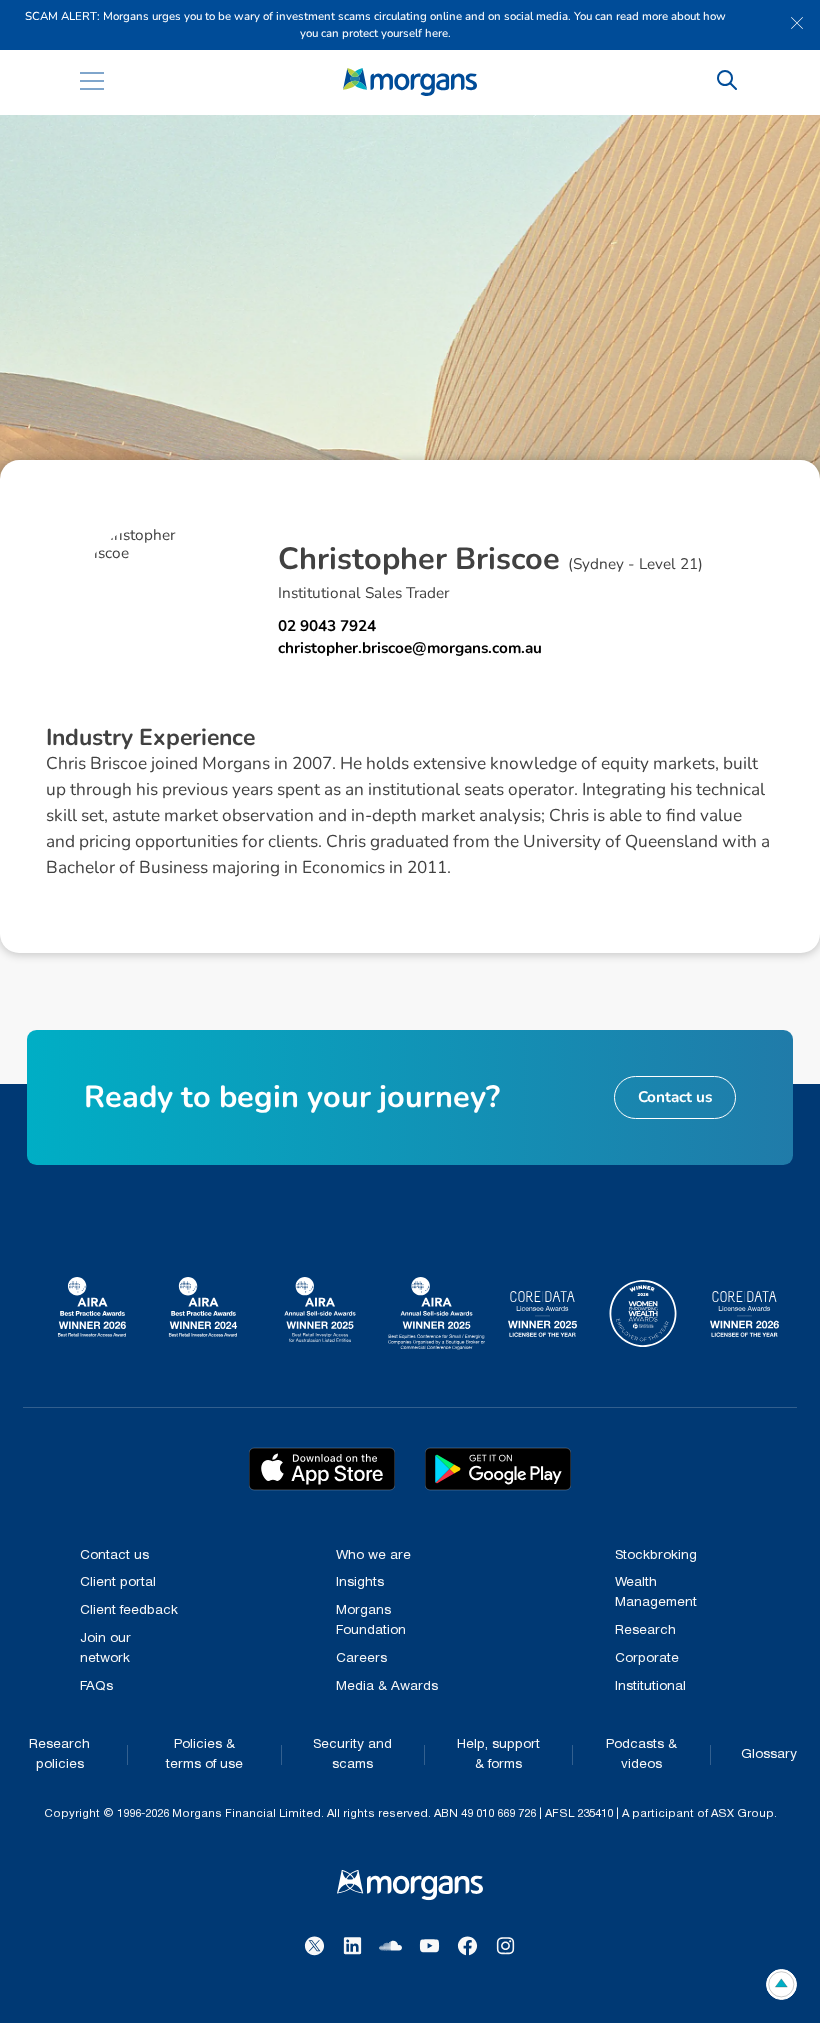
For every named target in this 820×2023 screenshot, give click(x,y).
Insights (360, 1582)
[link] (410, 82)
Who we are (373, 1555)
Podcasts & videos (641, 1754)
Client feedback (129, 1610)
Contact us (114, 1555)
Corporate (647, 1658)
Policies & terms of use (204, 1754)
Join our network (105, 1648)
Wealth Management (656, 1592)
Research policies (59, 1754)
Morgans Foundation (371, 1620)
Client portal (118, 1582)
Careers (361, 1658)
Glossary (769, 1754)
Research (645, 1630)
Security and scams (352, 1754)
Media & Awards (387, 1686)
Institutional (650, 1686)
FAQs (96, 1686)
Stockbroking (656, 1555)
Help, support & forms (498, 1754)
